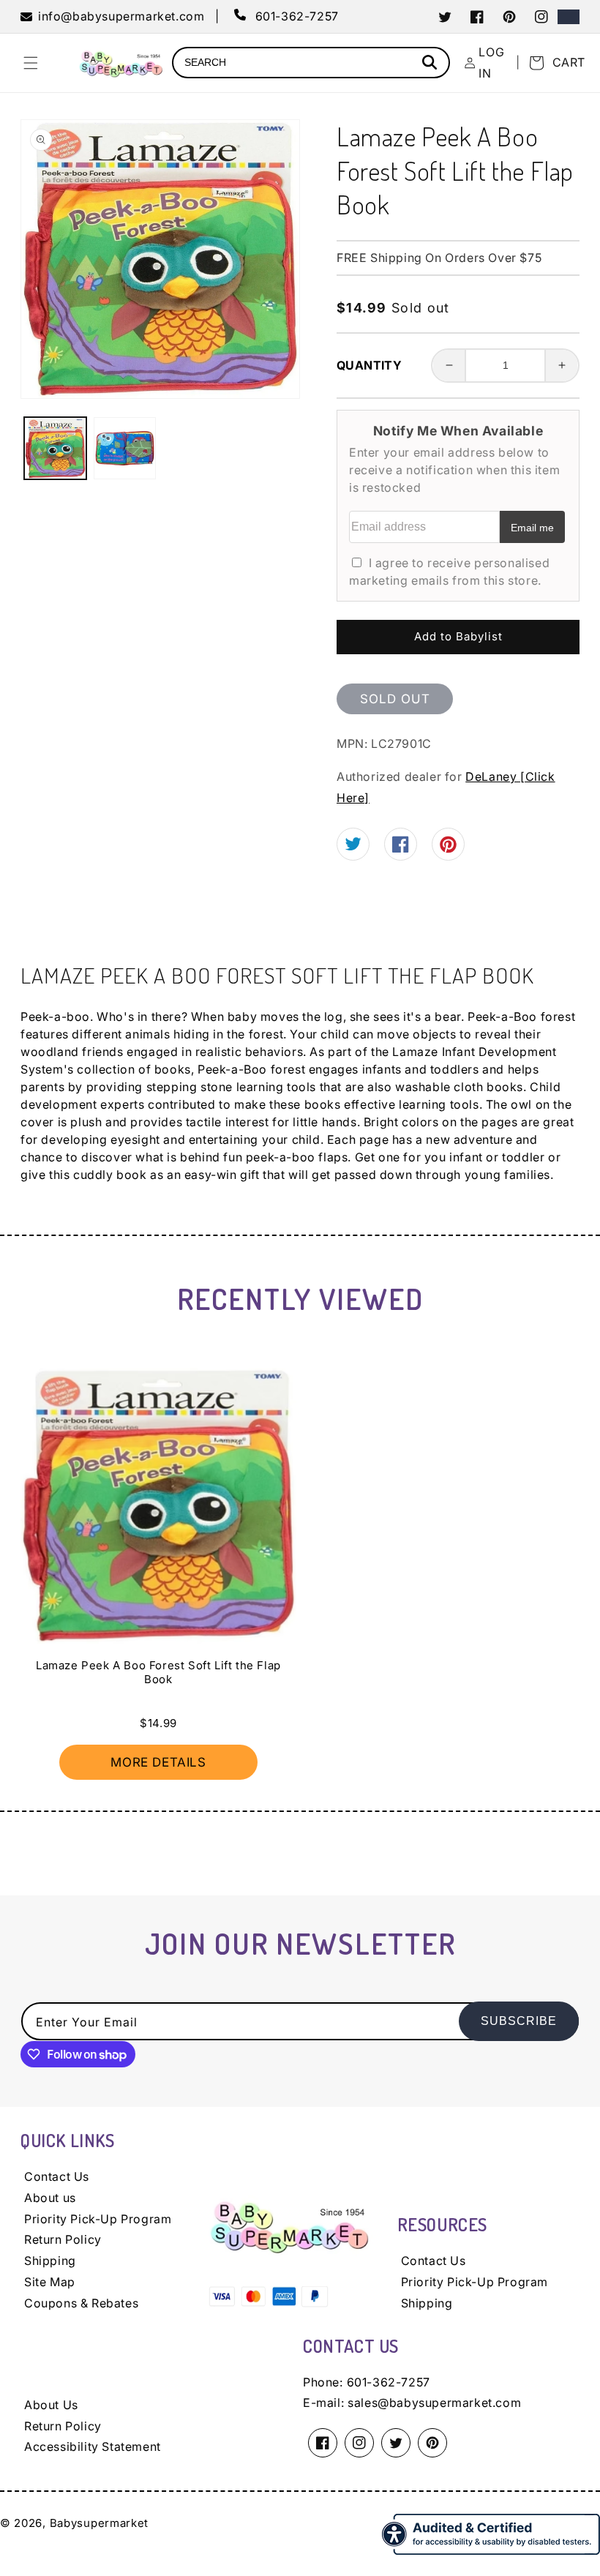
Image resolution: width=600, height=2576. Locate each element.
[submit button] (432, 64)
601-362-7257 (389, 2382)
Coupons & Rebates (81, 2303)
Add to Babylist (458, 636)
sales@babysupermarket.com (434, 2403)
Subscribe (519, 2021)
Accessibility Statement (93, 2446)
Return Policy (63, 2239)
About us (50, 2198)
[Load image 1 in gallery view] (55, 448)
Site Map (50, 2282)
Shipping (50, 2261)
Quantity (369, 365)
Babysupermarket (100, 2523)
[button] (31, 63)
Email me (532, 528)
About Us (51, 2405)
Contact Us (57, 2176)
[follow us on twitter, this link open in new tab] (353, 846)
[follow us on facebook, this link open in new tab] (401, 848)
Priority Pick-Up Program (98, 2219)
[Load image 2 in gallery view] (125, 448)
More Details (158, 1762)
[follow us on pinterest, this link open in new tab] (448, 849)
